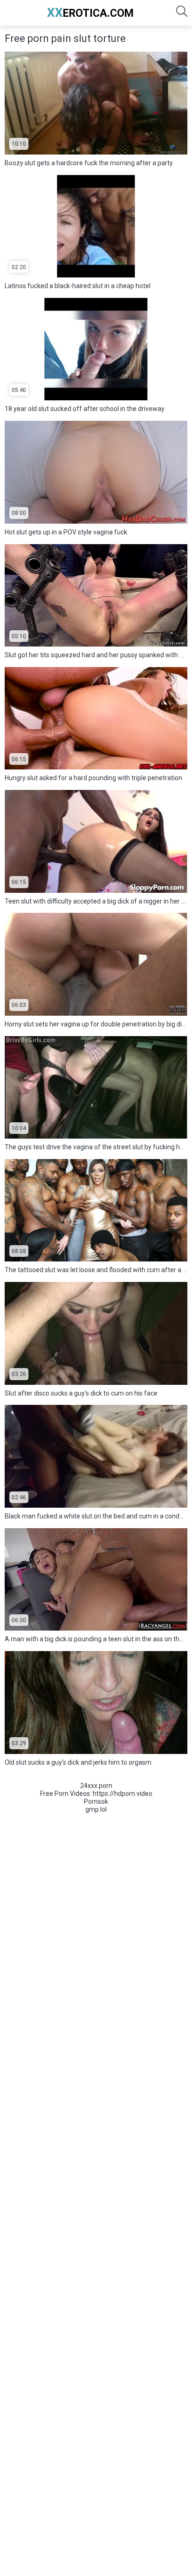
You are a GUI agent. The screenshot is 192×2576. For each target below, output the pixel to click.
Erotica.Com (90, 13)
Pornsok (96, 1801)
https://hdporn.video (123, 1794)
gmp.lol (96, 1809)
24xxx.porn (96, 1786)
